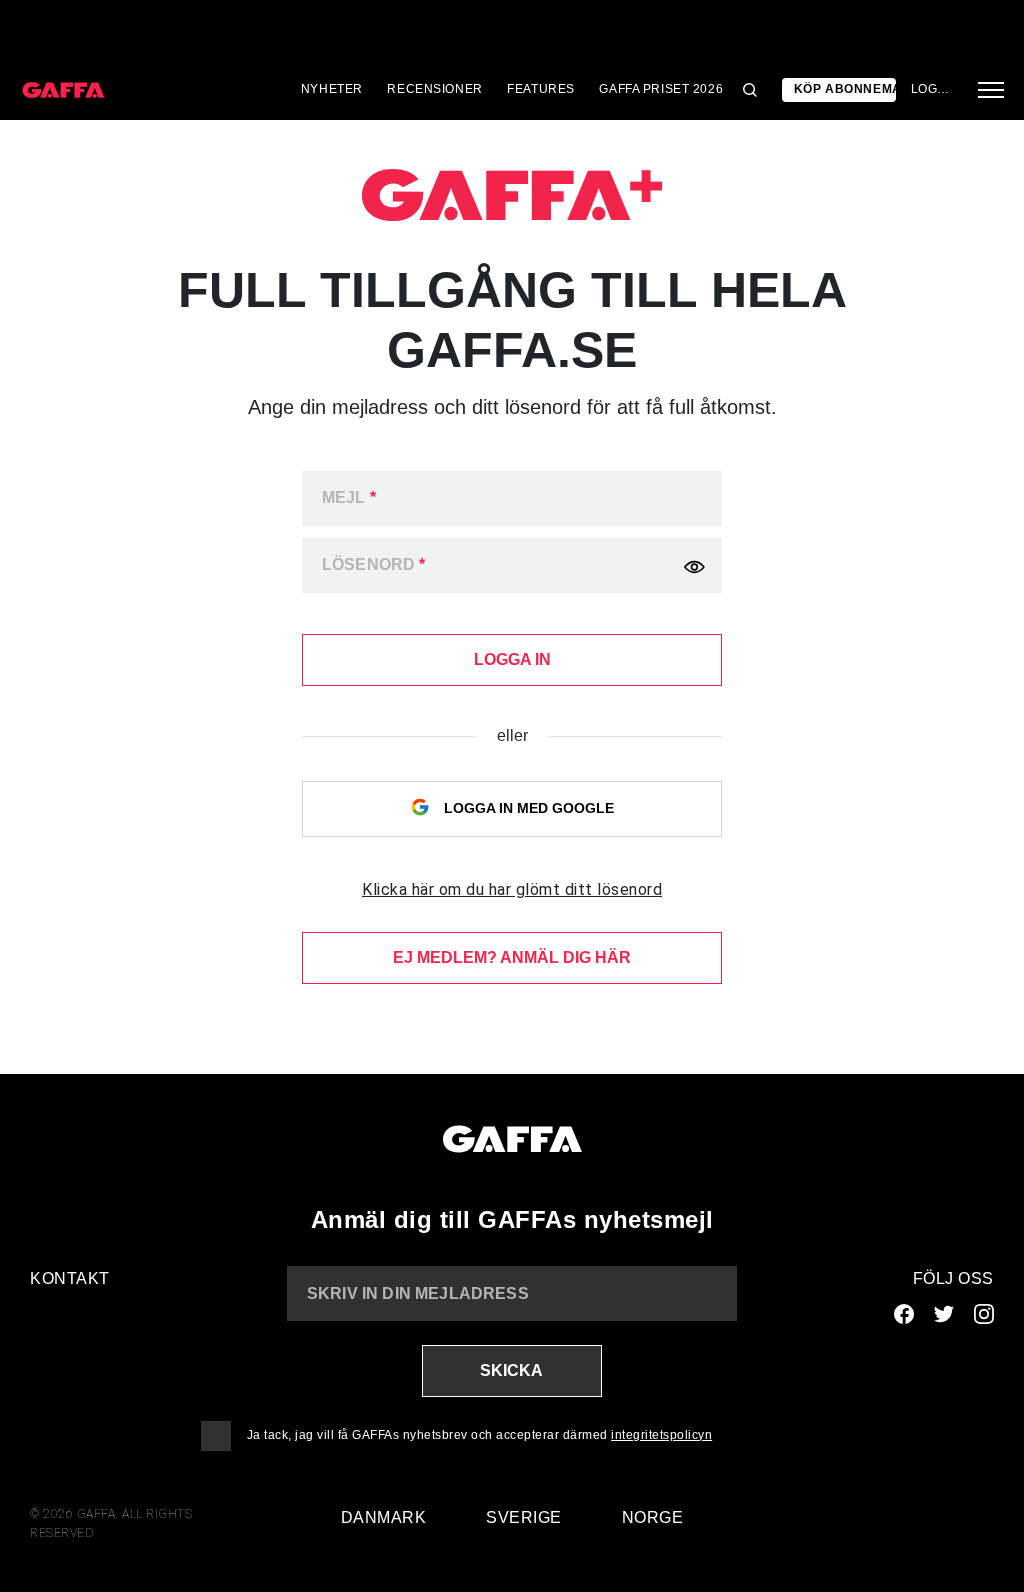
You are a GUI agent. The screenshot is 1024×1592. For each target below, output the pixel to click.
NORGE (653, 1517)
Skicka (511, 1370)
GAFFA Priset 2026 (661, 89)
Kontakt (70, 1278)
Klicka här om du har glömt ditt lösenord (512, 889)
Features (541, 89)
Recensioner (434, 89)
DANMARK (384, 1517)
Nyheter (332, 89)
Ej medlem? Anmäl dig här (512, 957)
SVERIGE (524, 1517)
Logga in (932, 89)
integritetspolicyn (661, 1435)
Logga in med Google (527, 808)
